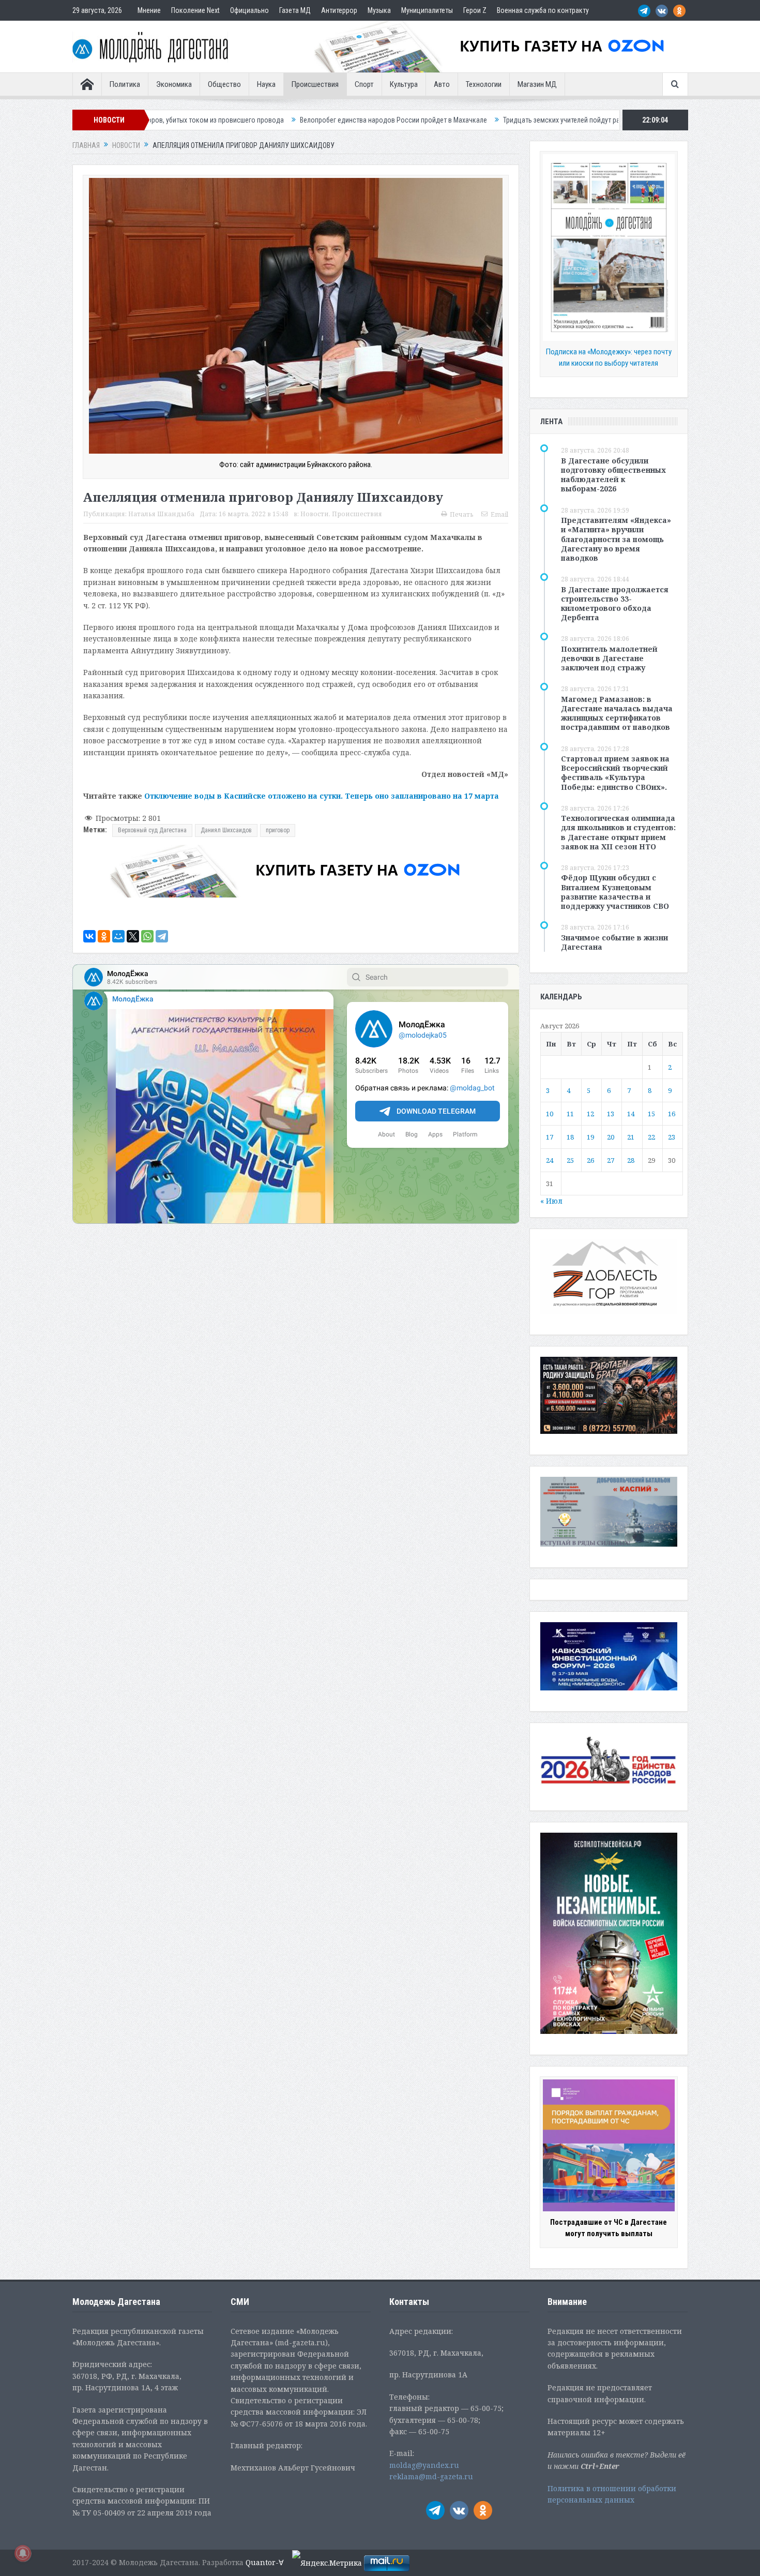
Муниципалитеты (427, 10)
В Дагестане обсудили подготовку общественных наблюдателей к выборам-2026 (613, 475)
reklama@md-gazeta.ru (431, 2476)
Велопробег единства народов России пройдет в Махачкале (230, 120)
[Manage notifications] (23, 2553)
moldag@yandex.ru (424, 2465)
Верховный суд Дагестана (152, 830)
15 (651, 1114)
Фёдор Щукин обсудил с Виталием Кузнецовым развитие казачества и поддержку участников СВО (615, 892)
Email (499, 514)
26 (590, 1160)
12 (590, 1114)
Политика (125, 84)
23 (672, 1137)
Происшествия (315, 84)
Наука (266, 84)
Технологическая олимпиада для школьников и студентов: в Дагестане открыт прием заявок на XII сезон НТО (618, 832)
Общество (224, 84)
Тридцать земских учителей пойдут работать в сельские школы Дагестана (454, 120)
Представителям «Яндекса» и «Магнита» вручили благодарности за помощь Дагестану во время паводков (616, 539)
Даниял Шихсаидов (226, 830)
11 (570, 1114)
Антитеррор (339, 10)
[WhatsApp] (147, 936)
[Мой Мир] (118, 936)
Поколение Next (195, 10)
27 (611, 1160)
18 (570, 1137)
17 (550, 1137)
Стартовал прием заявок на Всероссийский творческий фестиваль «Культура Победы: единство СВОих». (615, 773)
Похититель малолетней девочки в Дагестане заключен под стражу (609, 658)
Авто (442, 84)
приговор (278, 830)
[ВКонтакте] (89, 936)
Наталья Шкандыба (161, 514)
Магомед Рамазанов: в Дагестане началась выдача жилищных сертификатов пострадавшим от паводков (617, 713)
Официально (249, 10)
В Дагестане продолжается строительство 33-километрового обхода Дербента (615, 604)
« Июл (551, 1201)
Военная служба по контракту (543, 10)
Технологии (484, 84)
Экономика (174, 84)
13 (611, 1114)
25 (570, 1160)
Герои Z (475, 10)
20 (611, 1137)
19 (590, 1137)
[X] (133, 936)
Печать (462, 514)
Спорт (364, 84)
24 (550, 1160)
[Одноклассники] (104, 936)
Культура (404, 84)
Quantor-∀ (265, 2562)
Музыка (379, 10)
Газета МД (295, 10)
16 (672, 1114)
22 (651, 1137)
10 (550, 1114)
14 (631, 1114)
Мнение (149, 10)
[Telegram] (162, 936)
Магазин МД (537, 84)
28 (631, 1160)
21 (631, 1137)
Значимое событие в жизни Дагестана (614, 942)
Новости (315, 514)
